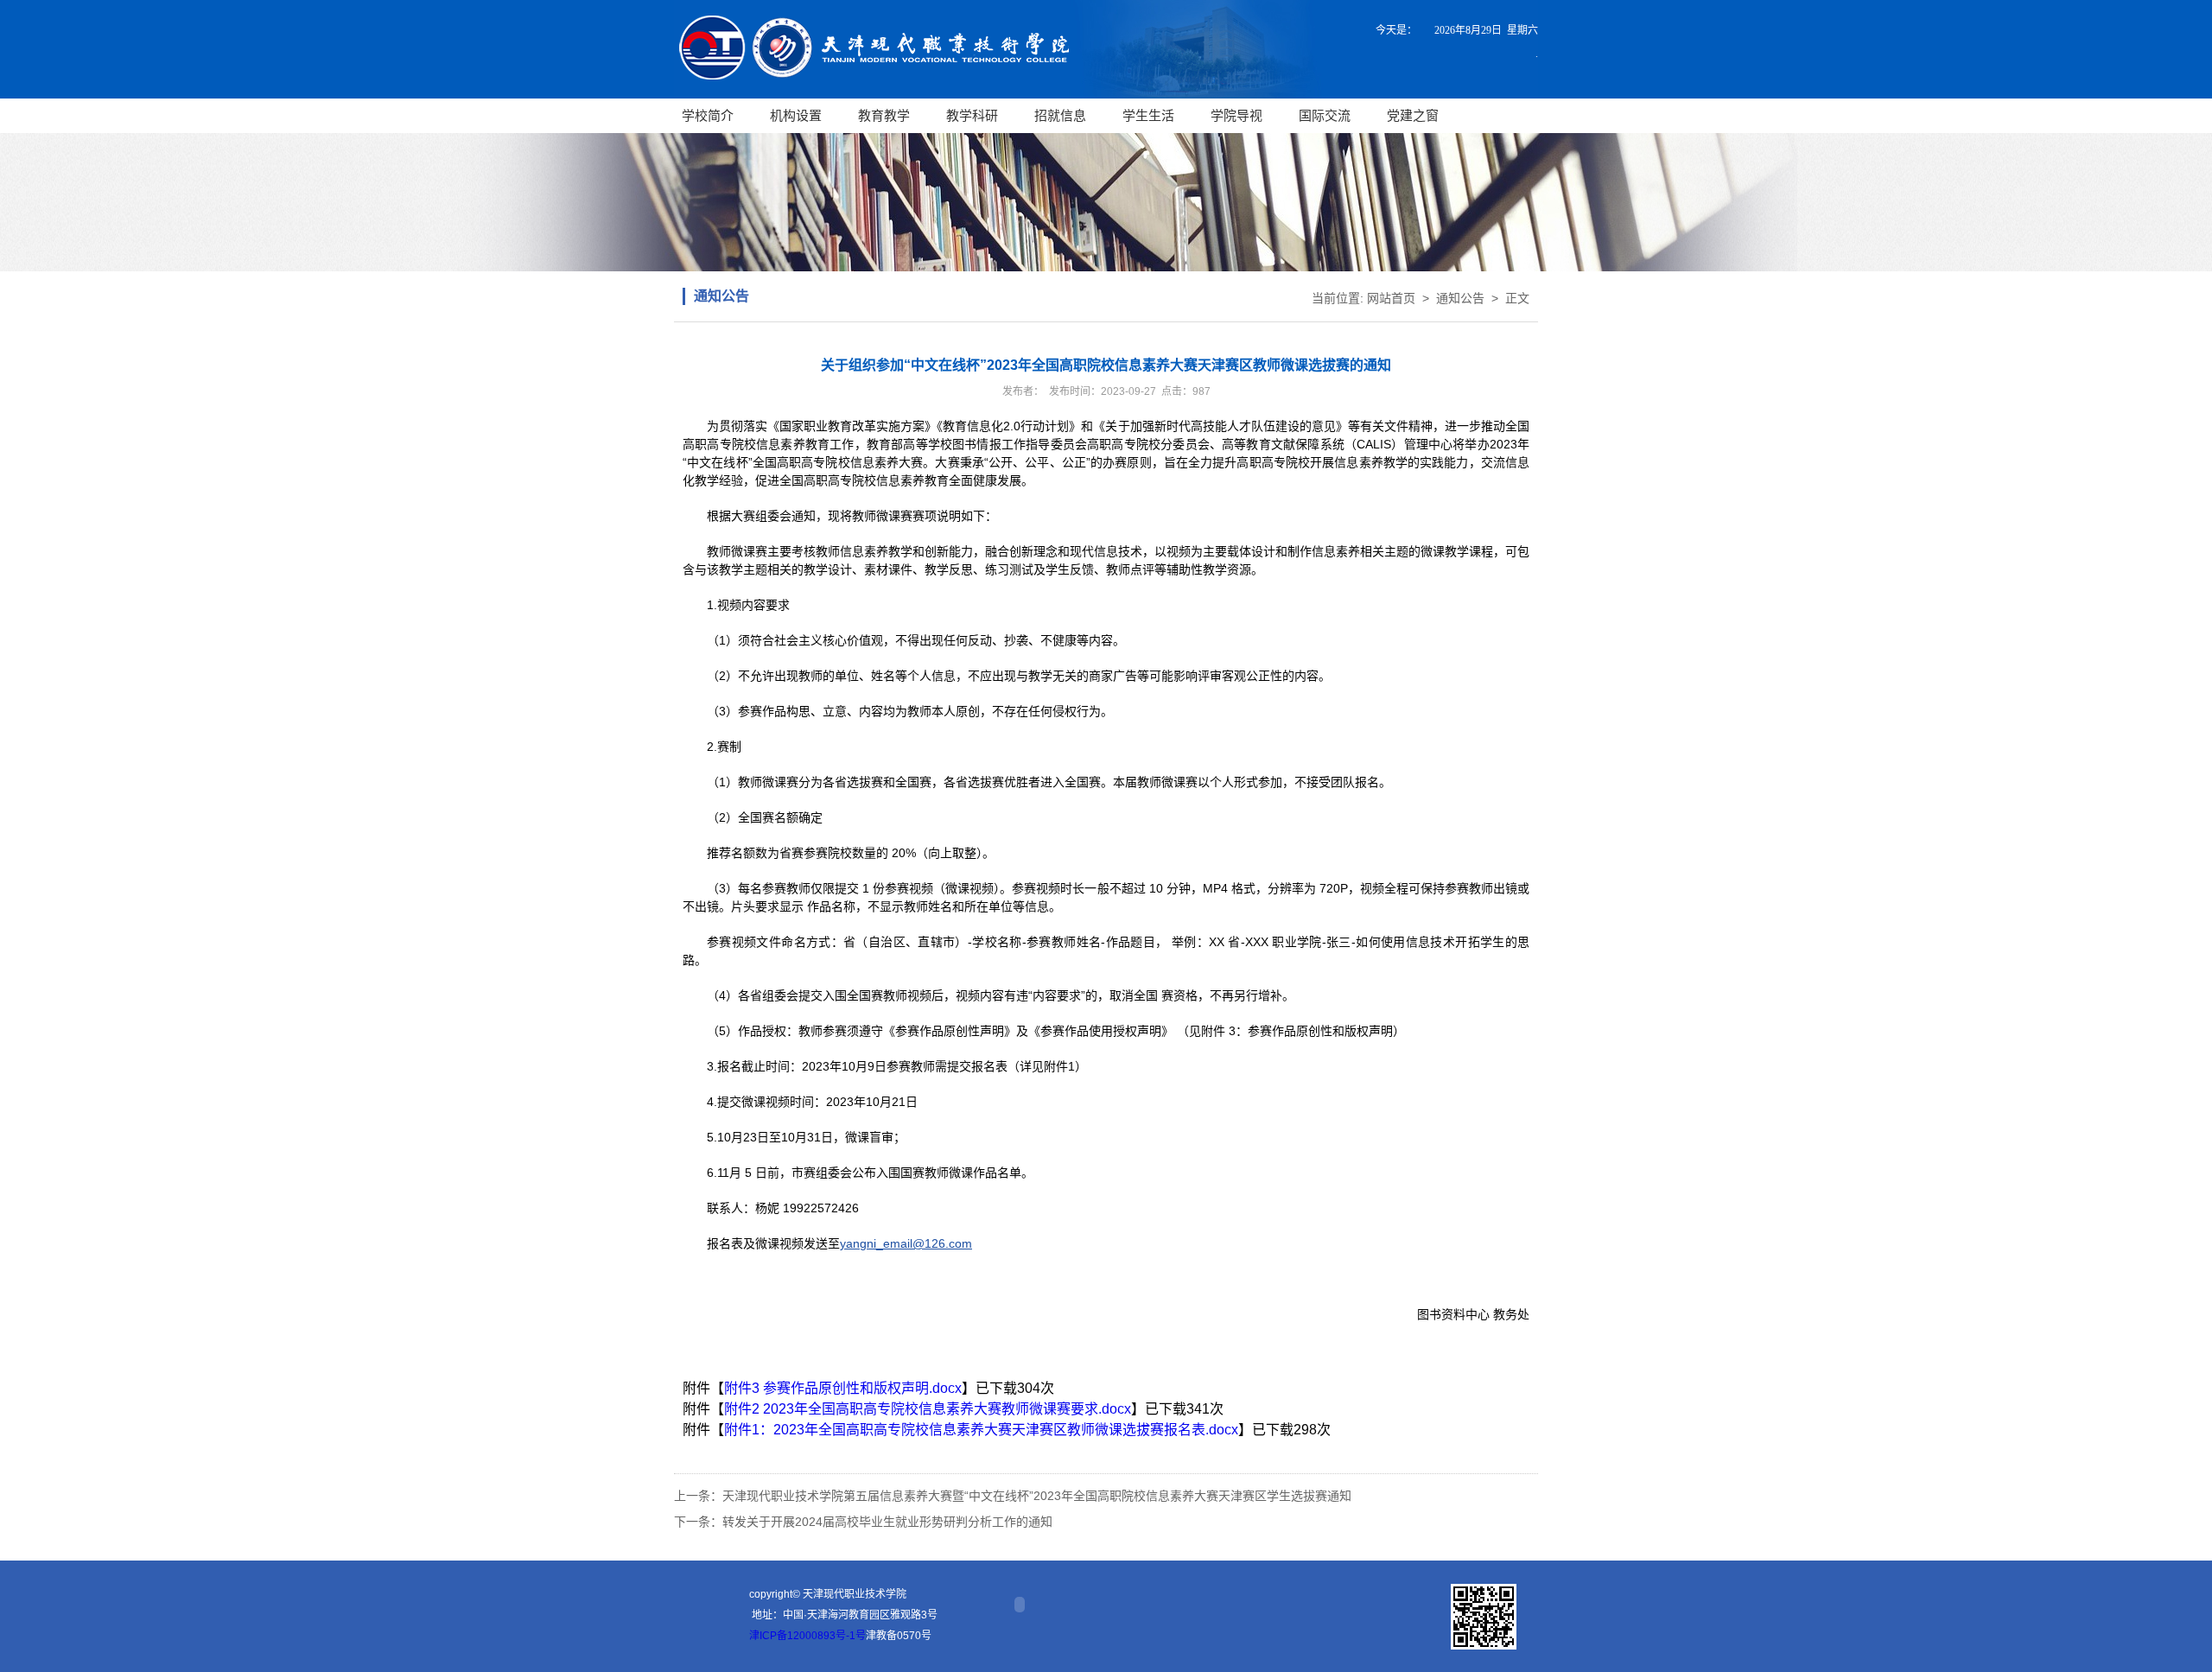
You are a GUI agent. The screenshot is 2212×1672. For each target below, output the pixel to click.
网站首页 (1391, 298)
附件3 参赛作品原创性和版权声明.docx (843, 1388)
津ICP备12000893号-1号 (807, 1636)
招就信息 (1060, 115)
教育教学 (884, 115)
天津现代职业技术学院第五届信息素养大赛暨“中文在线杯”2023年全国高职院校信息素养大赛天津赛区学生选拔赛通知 (1037, 1496)
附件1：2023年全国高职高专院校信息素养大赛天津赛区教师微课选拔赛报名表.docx (981, 1430)
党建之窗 (1413, 115)
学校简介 (708, 115)
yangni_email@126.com (906, 1243)
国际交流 (1325, 115)
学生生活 (1148, 115)
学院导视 (1236, 115)
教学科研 (972, 115)
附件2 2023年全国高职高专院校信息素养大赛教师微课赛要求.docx (928, 1409)
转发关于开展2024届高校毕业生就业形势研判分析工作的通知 (887, 1522)
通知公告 (1460, 298)
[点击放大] (1484, 1617)
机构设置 (796, 115)
